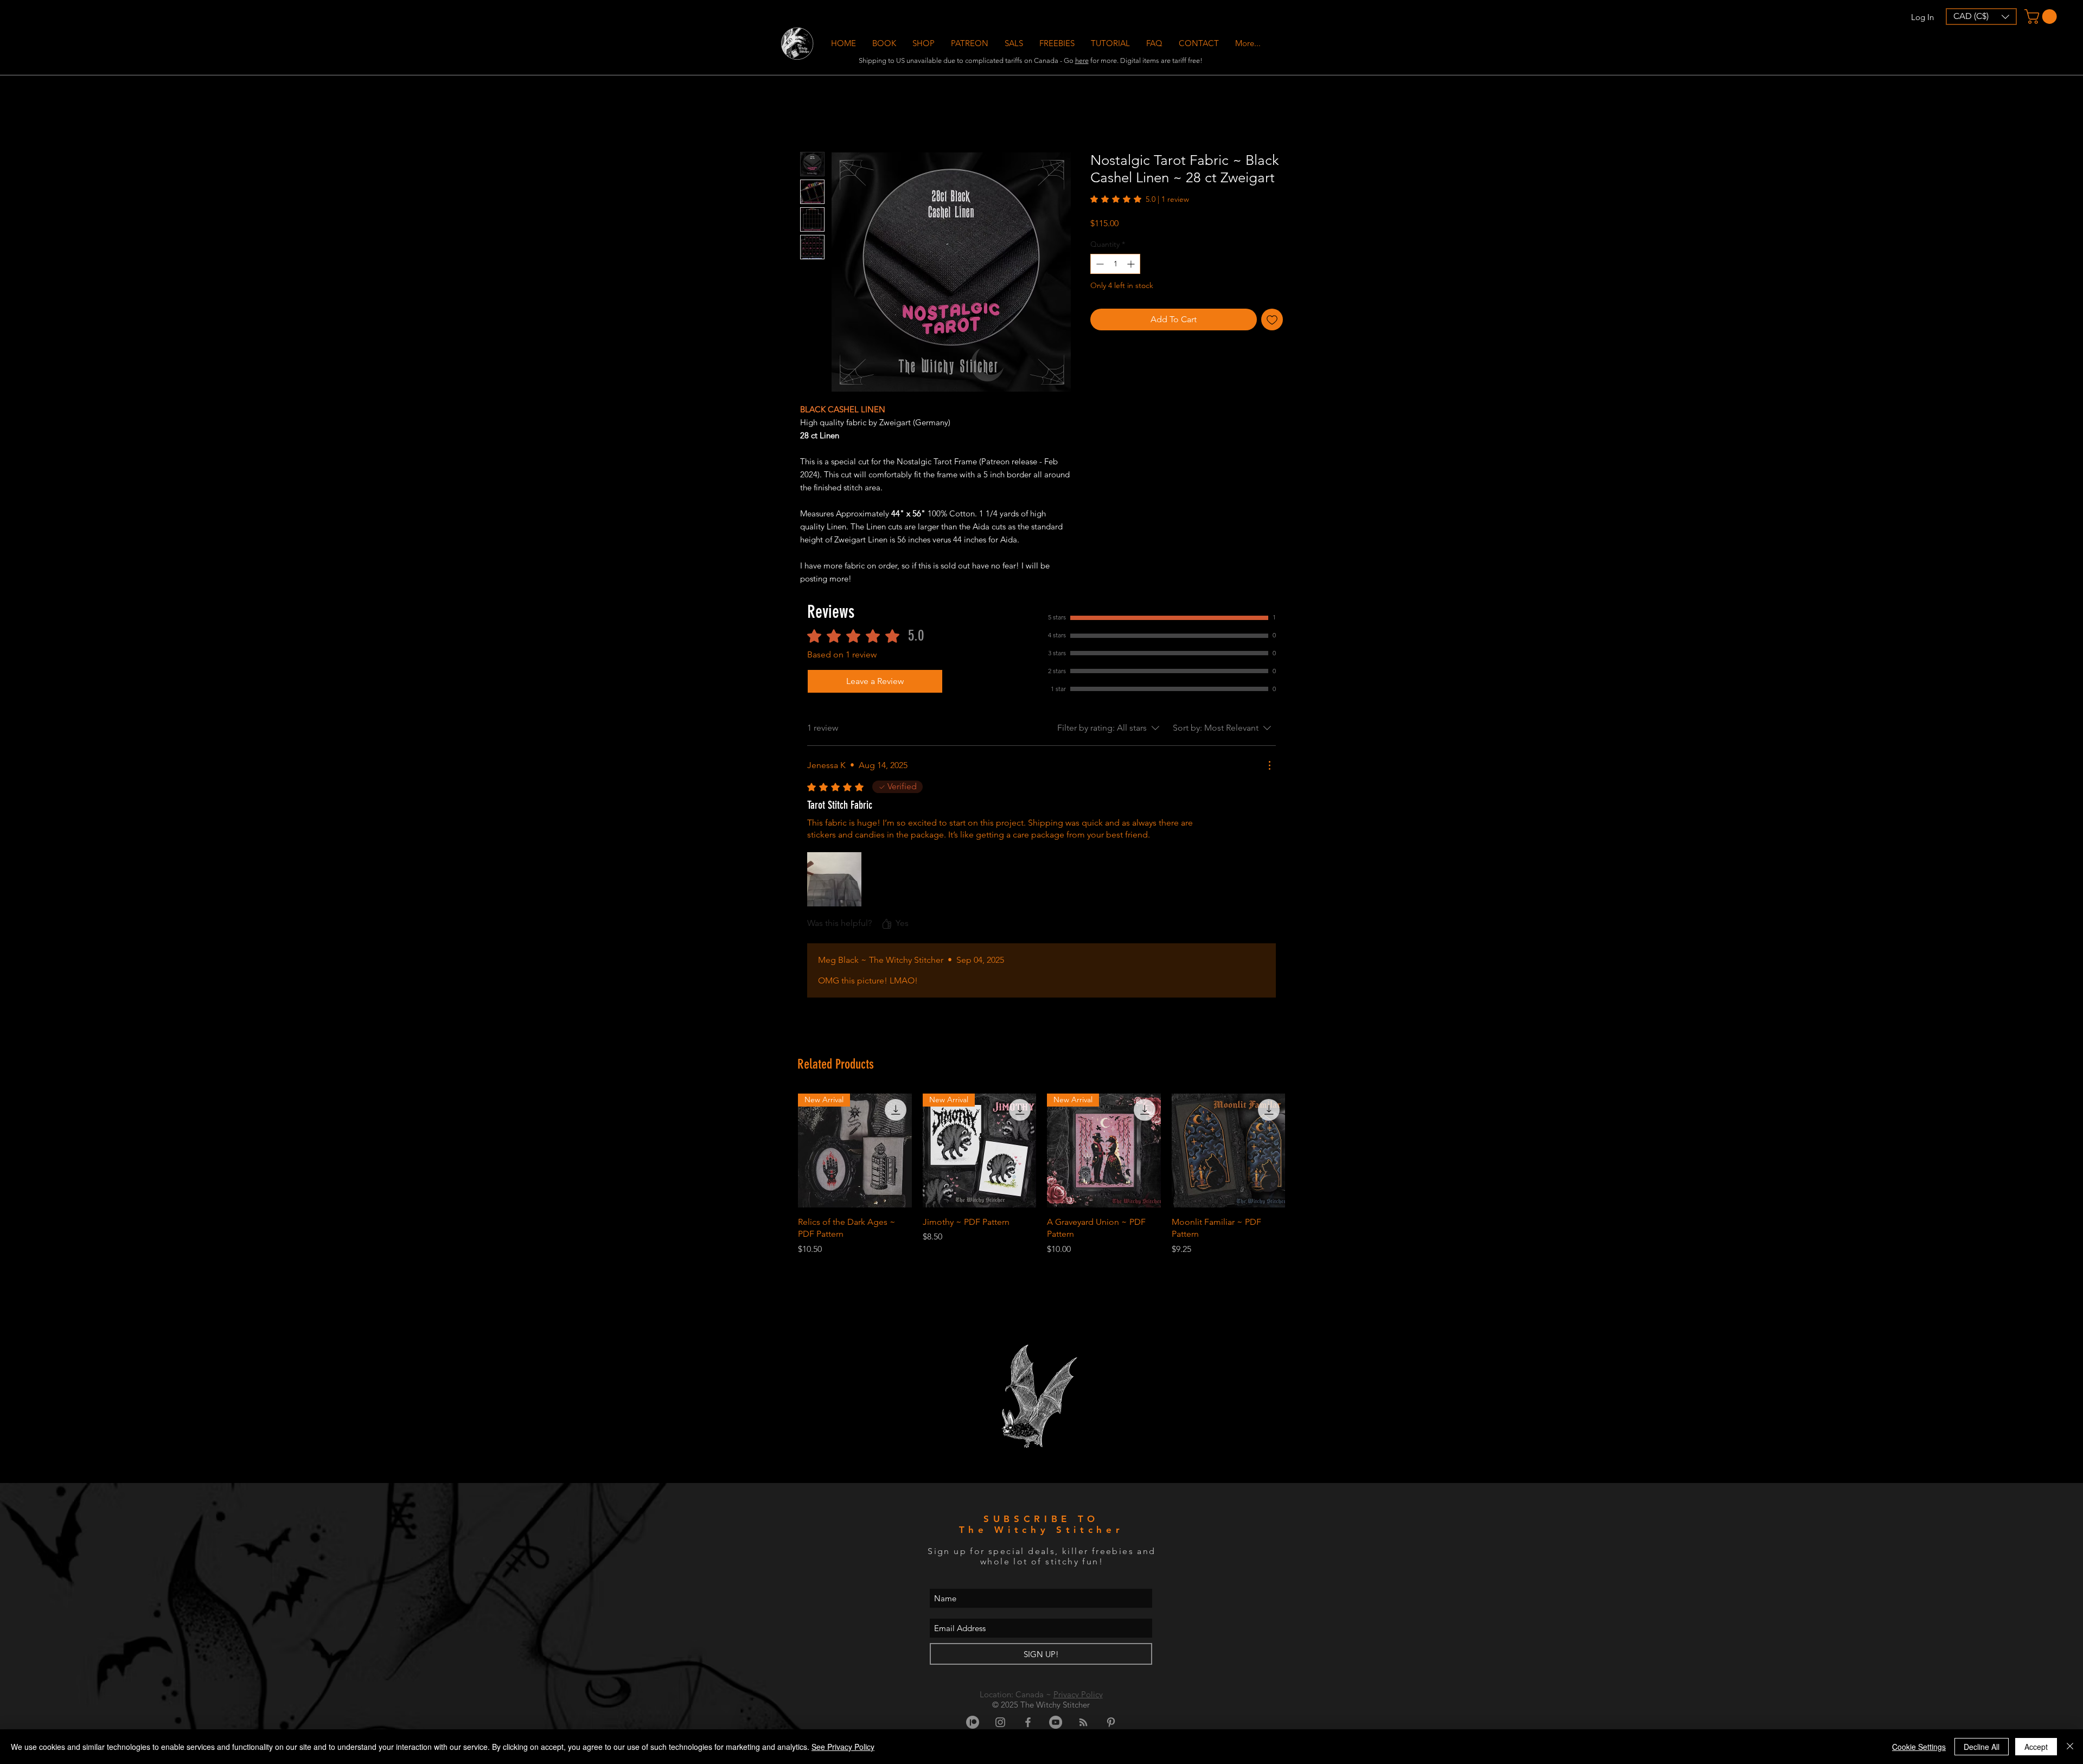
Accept (2036, 1747)
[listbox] (1981, 17)
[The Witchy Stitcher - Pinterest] (1111, 1722)
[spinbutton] (1115, 264)
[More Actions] (1269, 765)
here (1082, 60)
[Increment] (1132, 264)
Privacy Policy (1078, 1694)
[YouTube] (1056, 1722)
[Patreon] (973, 1722)
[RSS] (1083, 1722)
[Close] (2070, 1747)
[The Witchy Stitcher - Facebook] (1028, 1722)
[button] (924, 43)
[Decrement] (1099, 264)
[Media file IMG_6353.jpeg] (834, 879)
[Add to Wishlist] (1272, 319)
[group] (1041, 1181)
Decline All (1982, 1747)
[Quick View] (1229, 1151)
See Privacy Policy (843, 1747)
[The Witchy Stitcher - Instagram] (1000, 1722)
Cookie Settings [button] (1919, 1747)
